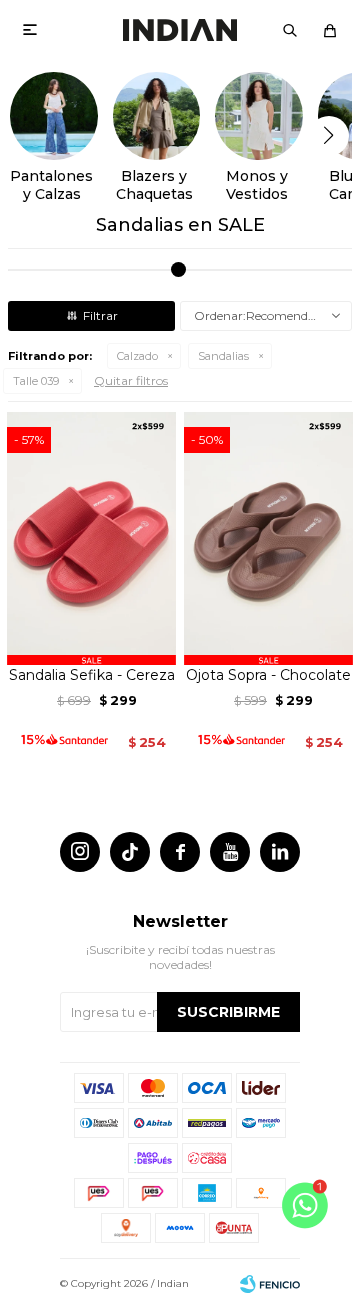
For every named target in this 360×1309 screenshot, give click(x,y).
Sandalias (223, 356)
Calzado (137, 356)
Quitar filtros (131, 380)
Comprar (91, 642)
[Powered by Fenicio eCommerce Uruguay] (270, 1284)
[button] (290, 30)
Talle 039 (36, 381)
